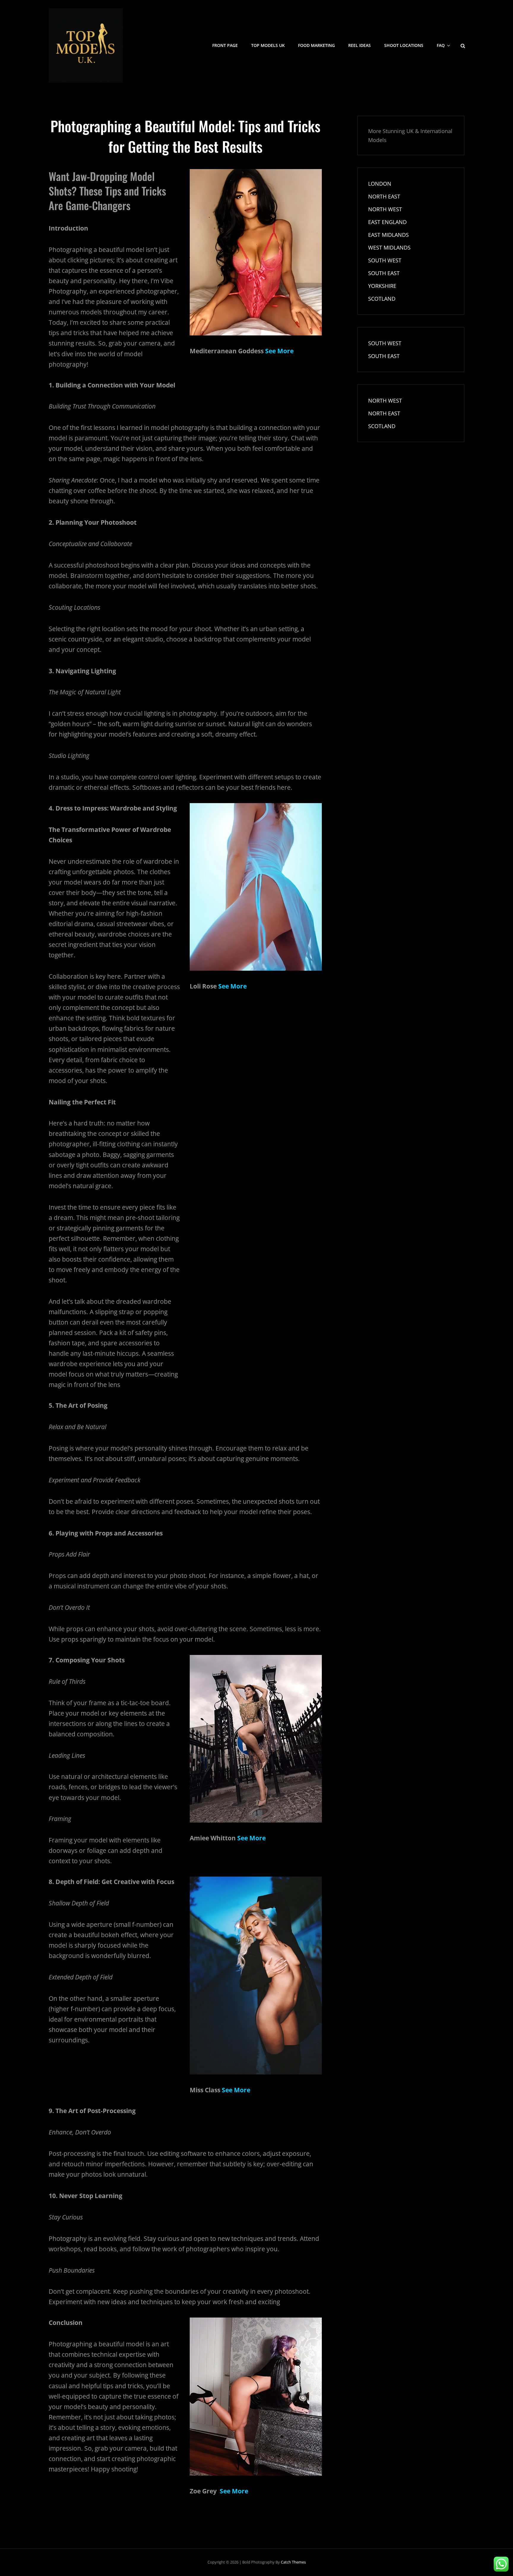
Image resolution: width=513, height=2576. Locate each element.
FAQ (441, 45)
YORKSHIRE (382, 286)
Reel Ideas (360, 45)
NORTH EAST (384, 196)
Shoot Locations (404, 45)
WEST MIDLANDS (389, 247)
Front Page (225, 45)
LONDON (380, 184)
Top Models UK (268, 45)
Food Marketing (316, 45)
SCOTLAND (382, 299)
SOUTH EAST (384, 273)
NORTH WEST (385, 209)
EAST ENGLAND (387, 222)
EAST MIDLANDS (388, 235)
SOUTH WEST (385, 260)
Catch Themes (293, 2562)
